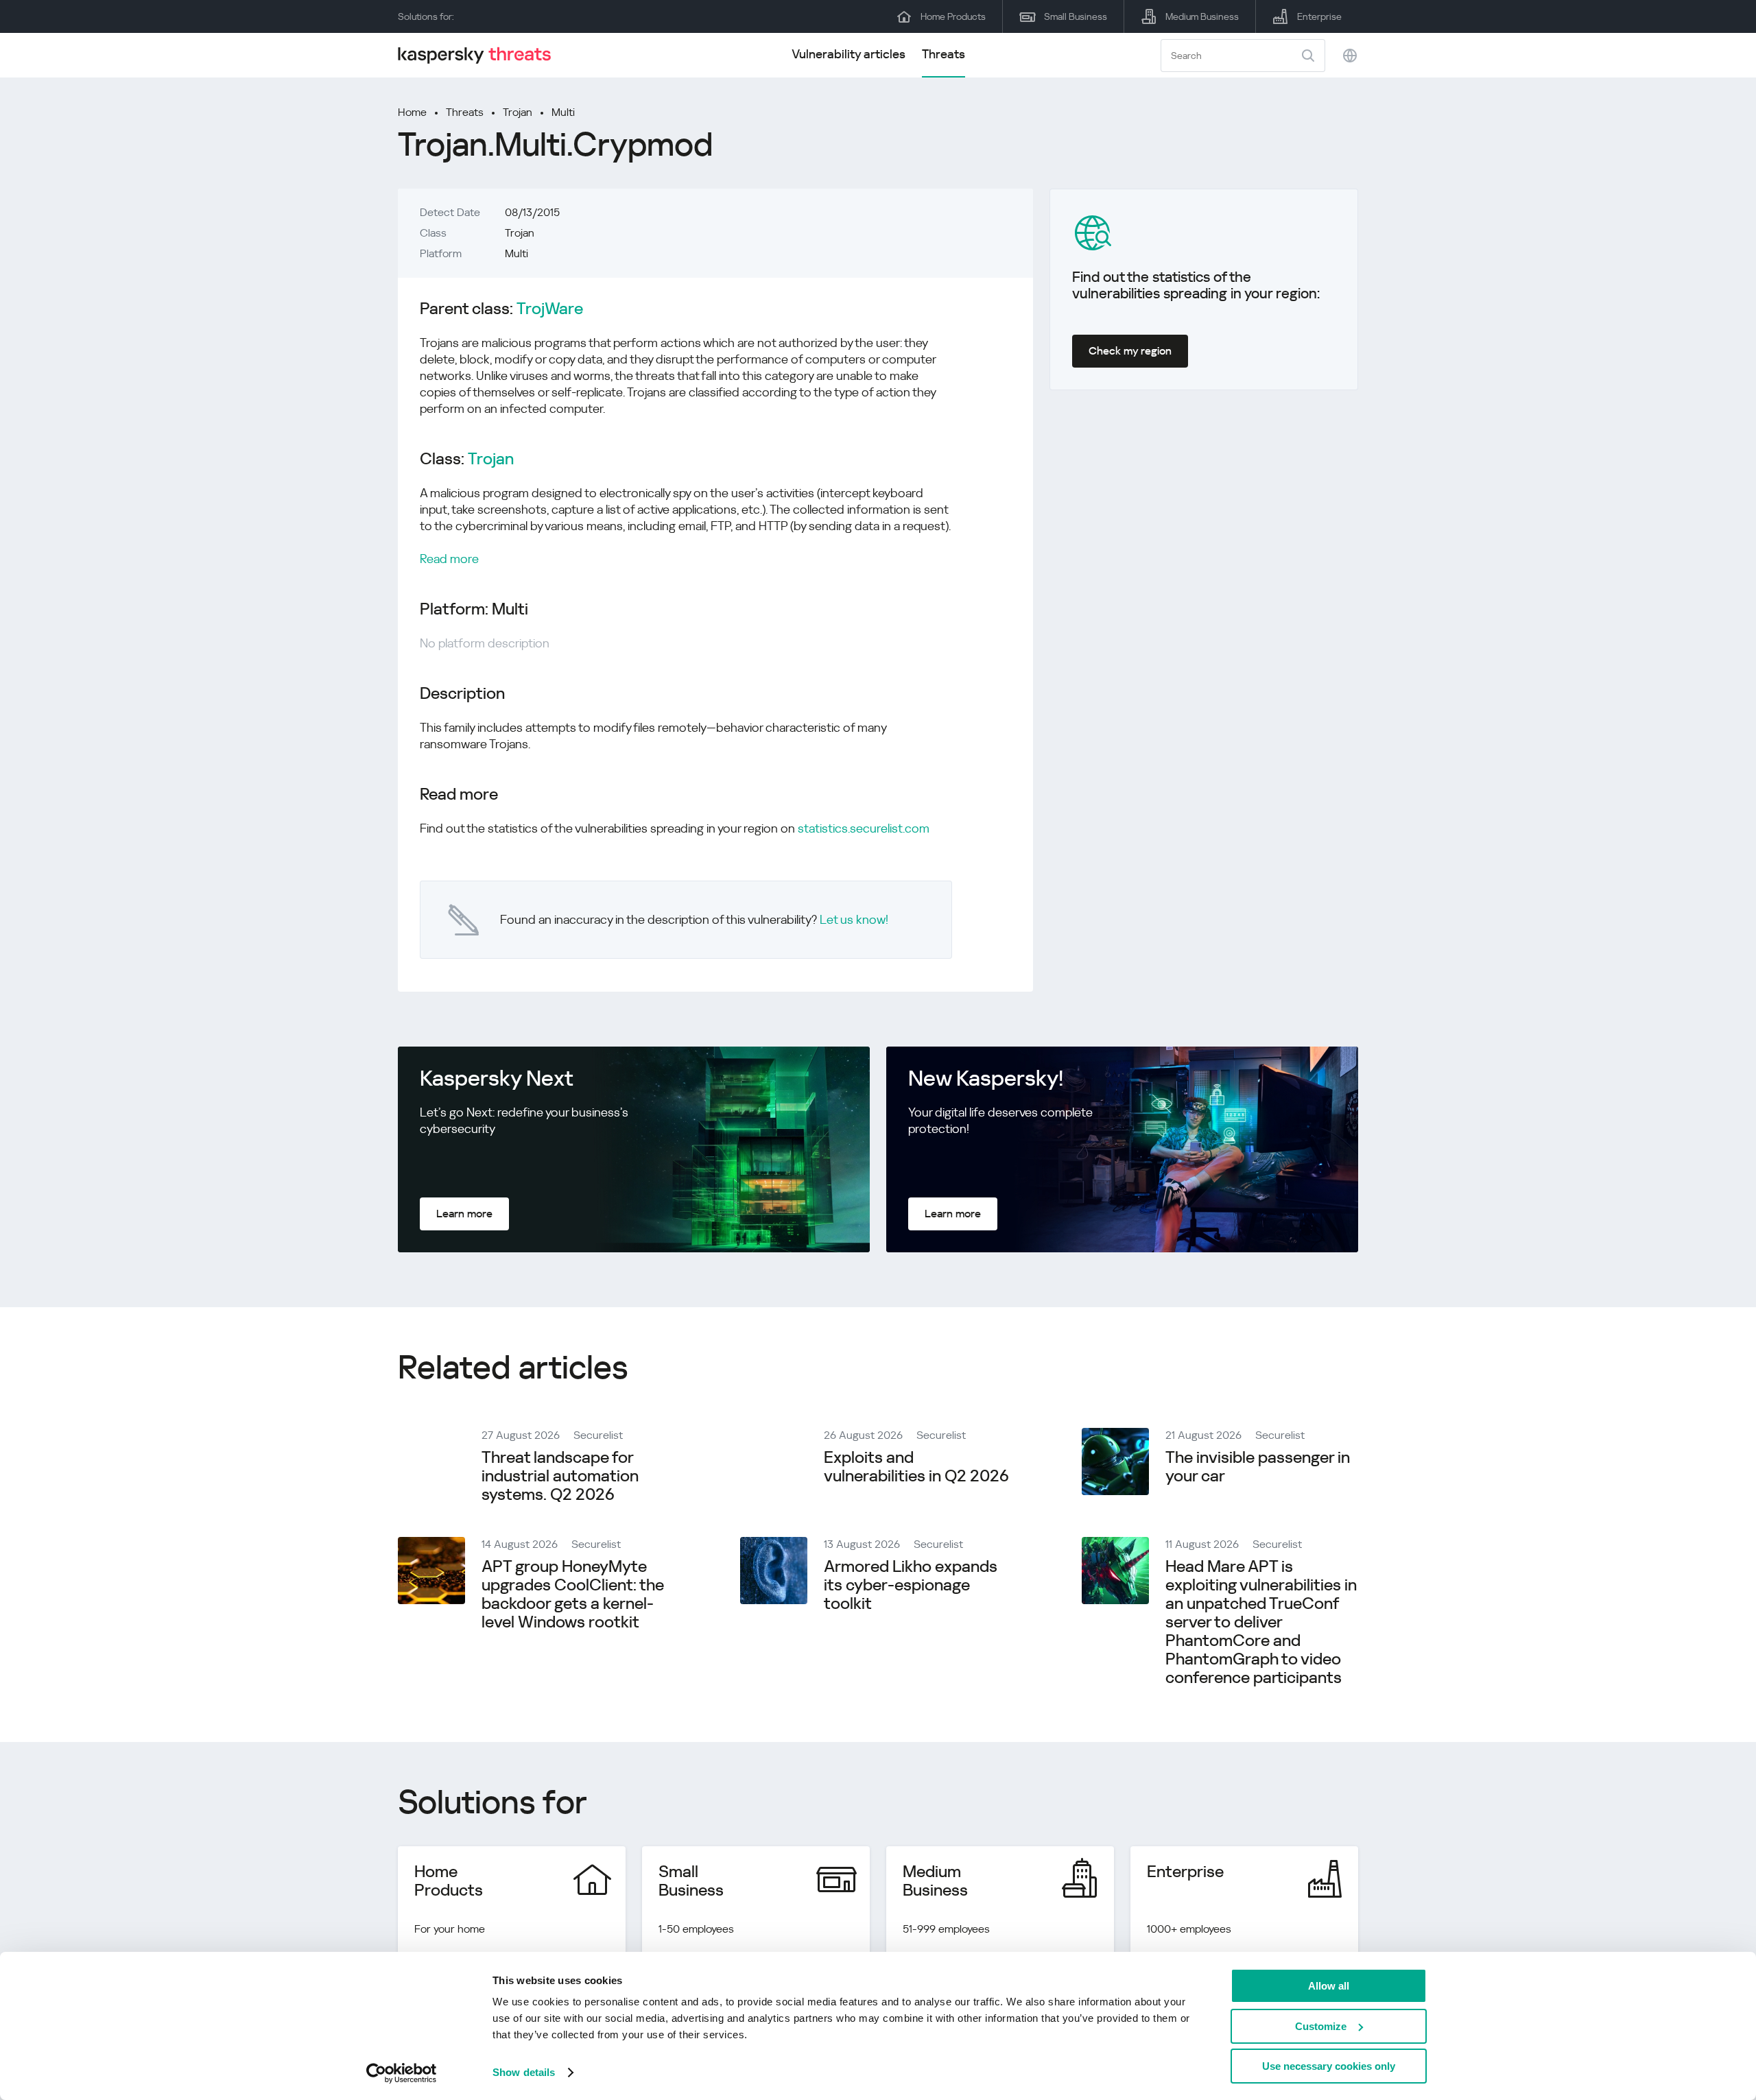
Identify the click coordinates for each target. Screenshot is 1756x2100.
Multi (563, 112)
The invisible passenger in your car (1258, 1467)
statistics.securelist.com (864, 828)
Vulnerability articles (849, 54)
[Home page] (480, 55)
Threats (944, 54)
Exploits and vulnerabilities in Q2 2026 (916, 1467)
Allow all (1329, 1986)
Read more (449, 559)
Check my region (1130, 351)
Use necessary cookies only (1329, 2066)
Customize (1321, 2026)
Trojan (518, 112)
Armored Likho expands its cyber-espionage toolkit (911, 1585)
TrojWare (550, 309)
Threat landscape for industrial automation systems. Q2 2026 (560, 1476)
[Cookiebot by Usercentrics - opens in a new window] (402, 2073)
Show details (524, 2072)
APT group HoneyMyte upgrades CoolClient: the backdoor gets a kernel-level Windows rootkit (573, 1594)
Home (412, 112)
